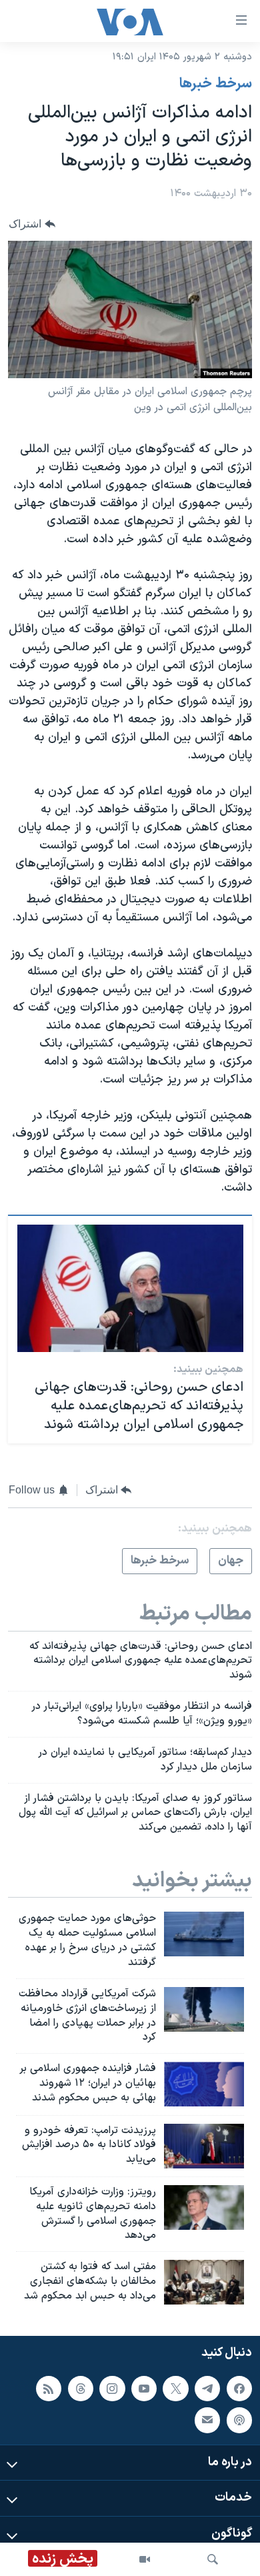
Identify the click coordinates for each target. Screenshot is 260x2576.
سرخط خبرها (216, 84)
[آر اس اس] (49, 2388)
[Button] (32, 224)
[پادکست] (239, 2420)
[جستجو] (213, 2559)
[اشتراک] (207, 2420)
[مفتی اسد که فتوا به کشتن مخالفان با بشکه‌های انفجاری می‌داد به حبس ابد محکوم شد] (204, 2282)
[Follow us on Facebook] (239, 2388)
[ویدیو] (145, 2559)
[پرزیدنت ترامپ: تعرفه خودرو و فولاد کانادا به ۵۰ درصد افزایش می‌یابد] (204, 2146)
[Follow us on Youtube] (144, 2388)
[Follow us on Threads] (81, 2388)
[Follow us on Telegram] (207, 2388)
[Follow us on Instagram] (112, 2388)
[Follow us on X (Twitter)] (175, 2388)
